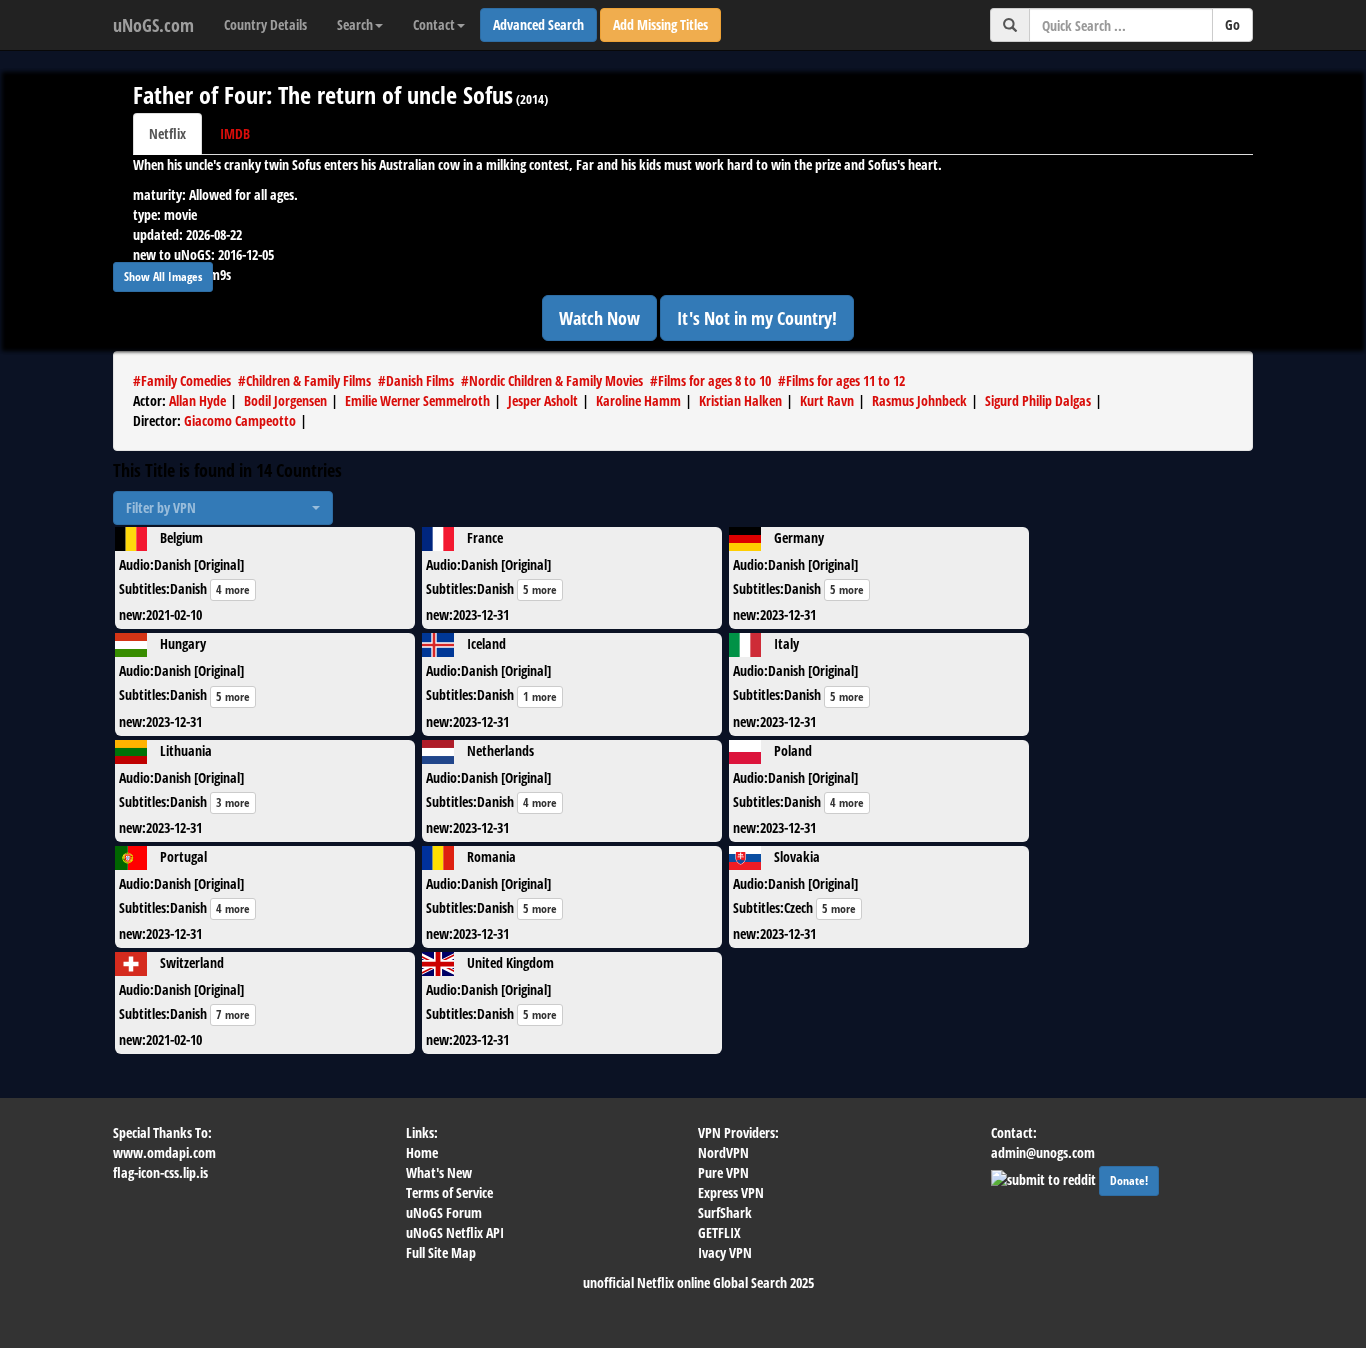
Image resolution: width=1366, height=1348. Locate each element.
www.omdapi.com (164, 1152)
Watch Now (599, 318)
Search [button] (355, 24)
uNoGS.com (153, 25)
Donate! (1129, 1180)
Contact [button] (434, 24)
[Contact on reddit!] (1045, 1177)
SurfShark (725, 1212)
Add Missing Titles (660, 24)
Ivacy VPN (725, 1252)
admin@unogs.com (1043, 1152)
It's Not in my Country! (757, 318)
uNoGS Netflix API (455, 1232)
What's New (439, 1172)
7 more (233, 1014)
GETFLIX (719, 1232)
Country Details (265, 24)
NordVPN (723, 1152)
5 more (540, 589)
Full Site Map (441, 1252)
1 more (540, 696)
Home (422, 1152)
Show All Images (163, 276)
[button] (223, 508)
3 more (233, 802)
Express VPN (731, 1192)
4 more (233, 589)
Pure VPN (723, 1172)
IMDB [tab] (235, 133)
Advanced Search (538, 24)
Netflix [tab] (167, 133)
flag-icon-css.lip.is (160, 1172)
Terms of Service (449, 1192)
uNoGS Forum (444, 1212)
